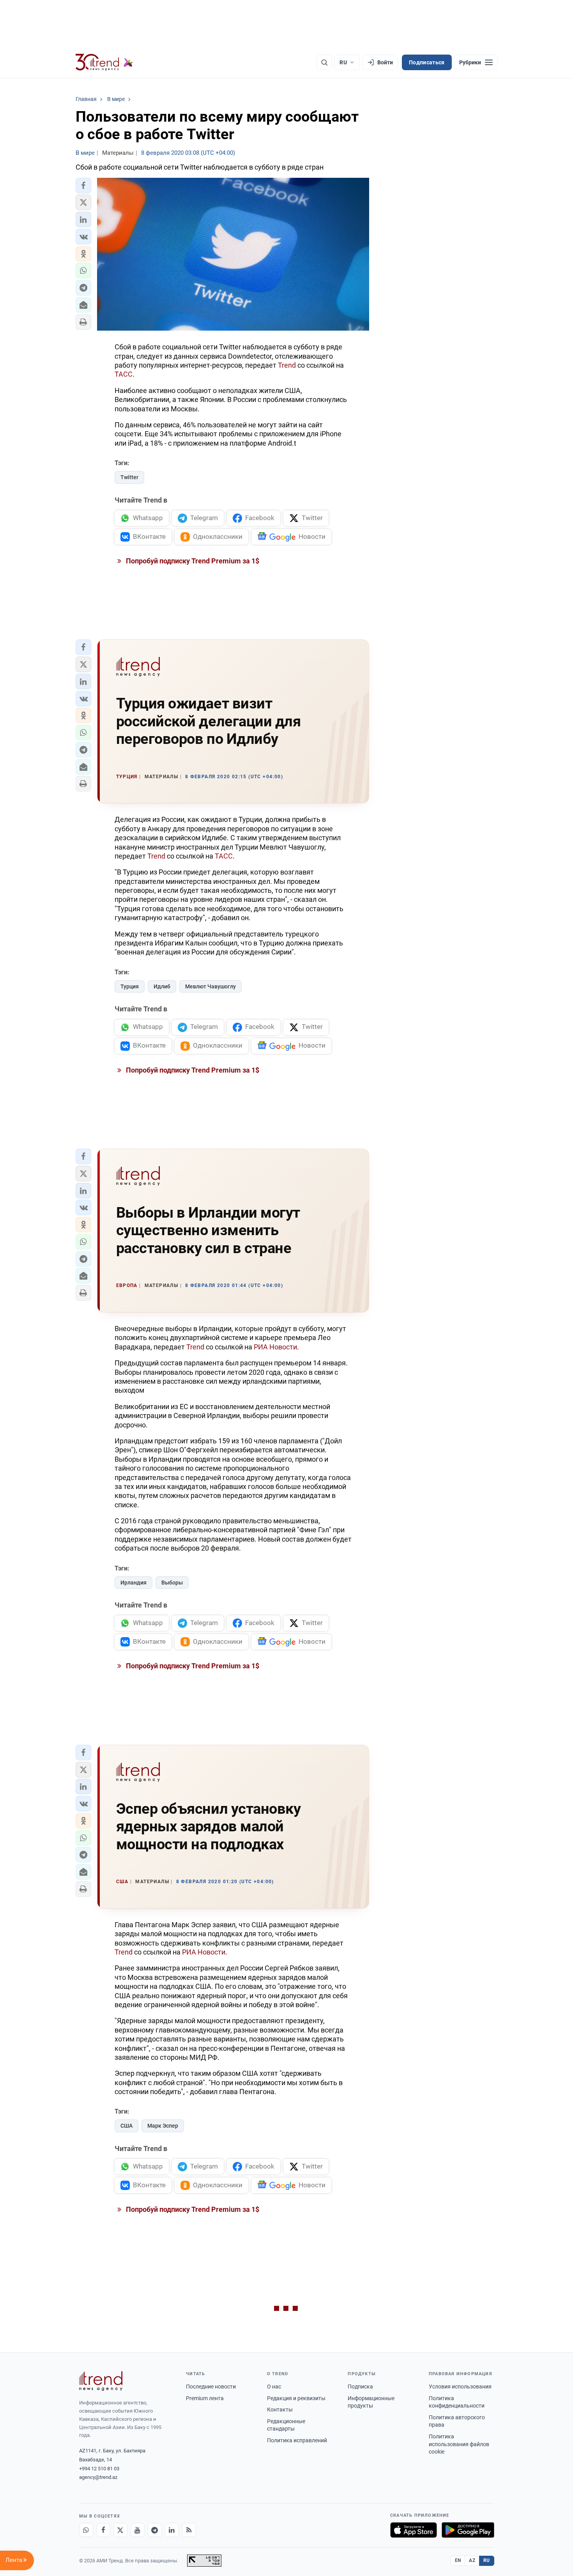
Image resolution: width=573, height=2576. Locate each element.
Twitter (129, 477)
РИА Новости (275, 1347)
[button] (83, 186)
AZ (472, 2560)
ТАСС (124, 374)
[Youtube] (138, 2530)
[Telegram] (155, 2530)
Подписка (360, 2387)
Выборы (172, 1583)
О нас (274, 2387)
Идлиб (162, 986)
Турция (130, 986)
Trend (287, 365)
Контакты (280, 2410)
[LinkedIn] (172, 2530)
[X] (120, 2530)
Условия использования (460, 2387)
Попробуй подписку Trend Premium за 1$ (192, 561)
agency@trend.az (98, 2477)
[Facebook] (103, 2530)
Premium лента (205, 2398)
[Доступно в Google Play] (468, 2530)
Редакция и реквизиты (296, 2398)
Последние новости (211, 2387)
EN (458, 2560)
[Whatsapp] (86, 2530)
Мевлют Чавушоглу (210, 986)
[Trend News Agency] (101, 2381)
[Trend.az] (104, 62)
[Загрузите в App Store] (414, 2530)
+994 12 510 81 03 (99, 2469)
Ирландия (134, 1583)
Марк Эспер (163, 2126)
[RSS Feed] (189, 2530)
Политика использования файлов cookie (459, 2444)
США (126, 2126)
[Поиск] (324, 62)
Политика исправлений (297, 2440)
